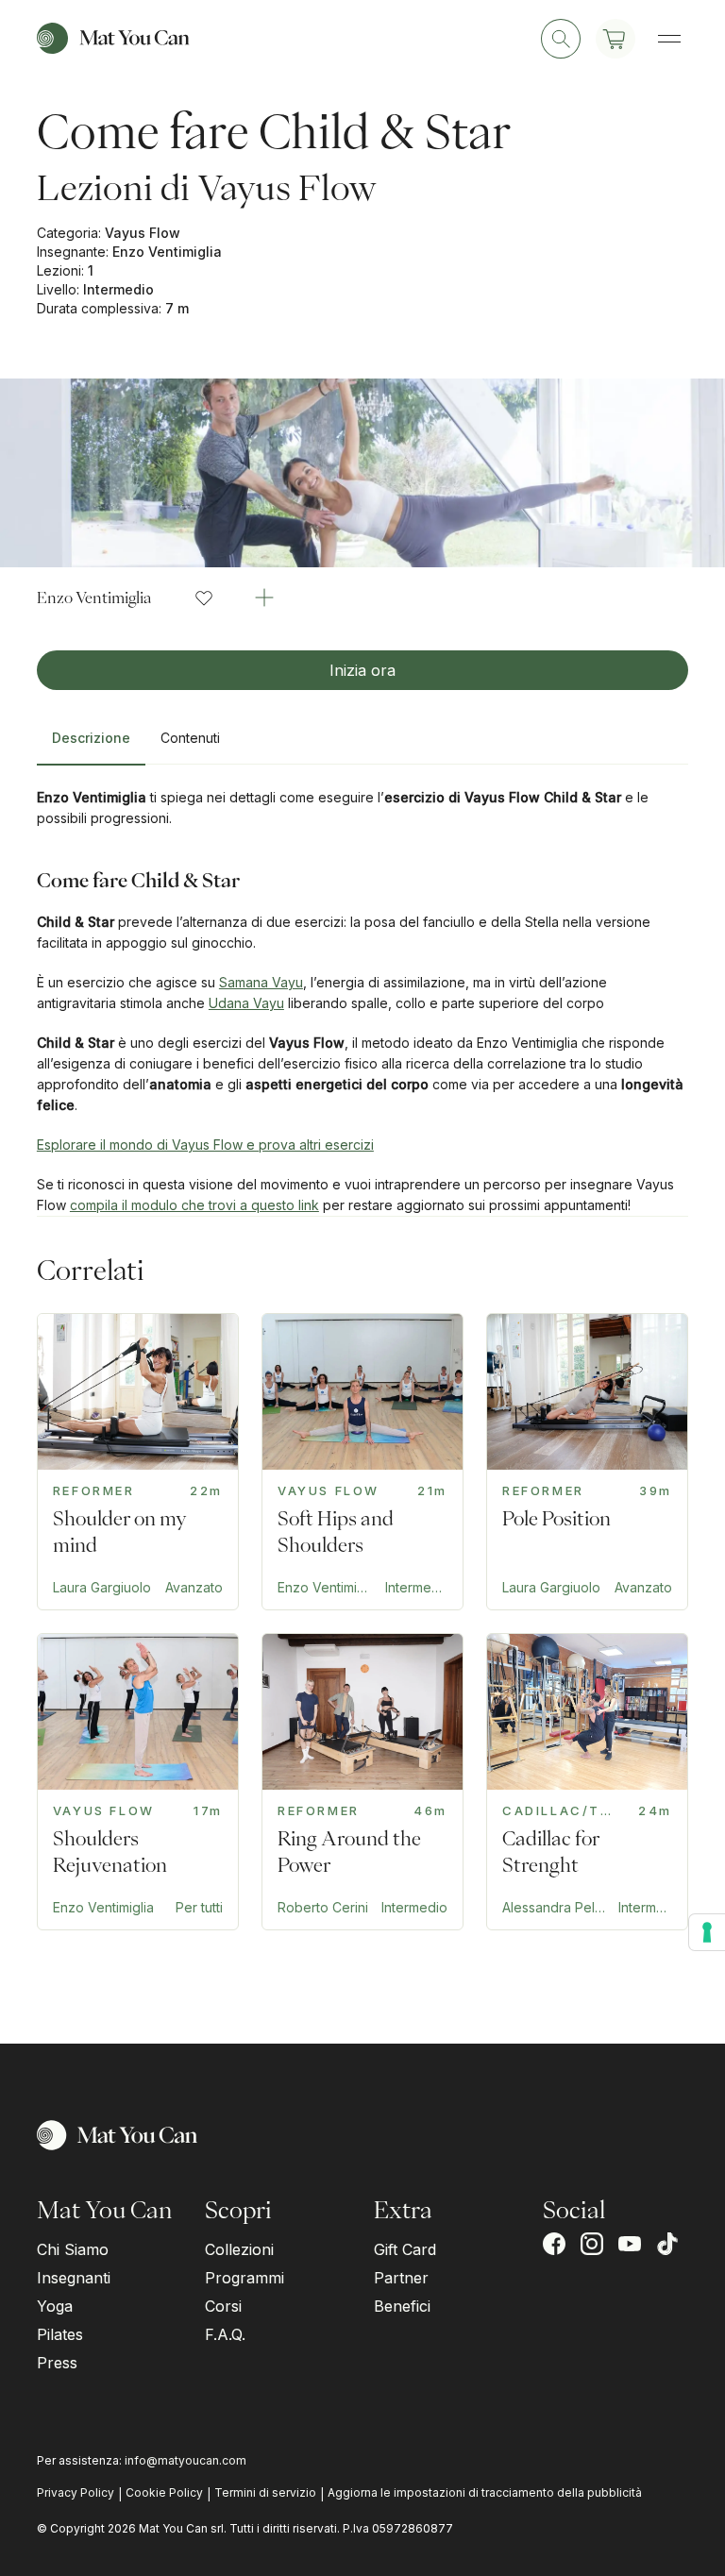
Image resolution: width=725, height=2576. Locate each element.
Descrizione (91, 738)
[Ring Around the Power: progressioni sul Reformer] (362, 1782)
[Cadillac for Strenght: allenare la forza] (587, 1782)
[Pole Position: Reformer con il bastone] (587, 1462)
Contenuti (190, 738)
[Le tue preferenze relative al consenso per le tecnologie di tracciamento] (707, 1932)
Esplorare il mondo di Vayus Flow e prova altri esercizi (205, 1145)
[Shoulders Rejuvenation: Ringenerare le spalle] (138, 1782)
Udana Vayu (246, 1003)
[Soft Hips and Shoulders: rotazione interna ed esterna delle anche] (362, 1462)
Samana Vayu (261, 982)
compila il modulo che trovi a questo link (194, 1205)
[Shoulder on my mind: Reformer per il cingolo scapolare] (138, 1462)
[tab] (91, 746)
